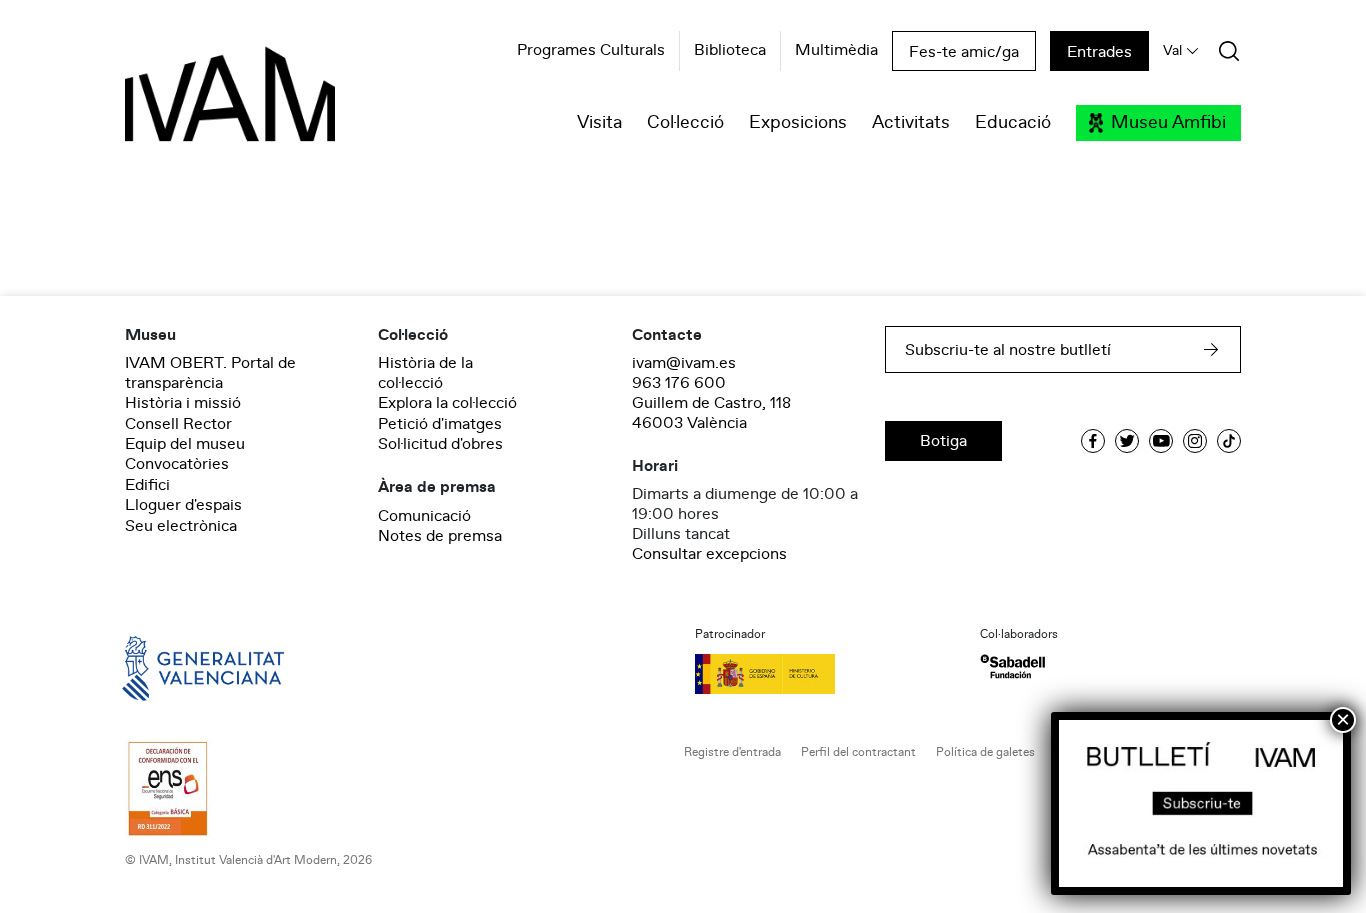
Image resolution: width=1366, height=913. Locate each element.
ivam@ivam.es (684, 363)
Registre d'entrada (732, 752)
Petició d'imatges (440, 424)
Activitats (911, 123)
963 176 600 (679, 383)
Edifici (147, 485)
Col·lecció (685, 123)
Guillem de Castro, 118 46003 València (711, 413)
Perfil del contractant (858, 752)
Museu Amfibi (1168, 123)
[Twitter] (1127, 441)
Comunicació (424, 516)
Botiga (943, 441)
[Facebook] (1093, 441)
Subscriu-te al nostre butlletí (1008, 350)
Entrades (1099, 52)
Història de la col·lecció (425, 373)
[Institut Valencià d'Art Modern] (195, 105)
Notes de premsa (440, 536)
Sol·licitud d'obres (440, 444)
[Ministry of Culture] (825, 674)
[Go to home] (175, 667)
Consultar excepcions (709, 554)
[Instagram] (1195, 441)
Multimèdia (836, 51)
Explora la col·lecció (447, 403)
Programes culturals (591, 51)
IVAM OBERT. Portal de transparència (210, 373)
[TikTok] (1229, 441)
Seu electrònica (181, 526)
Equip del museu (185, 444)
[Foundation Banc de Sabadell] (1012, 666)
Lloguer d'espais (183, 505)
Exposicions (798, 123)
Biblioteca (730, 51)
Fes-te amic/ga (964, 52)
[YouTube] (1161, 441)
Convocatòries (177, 464)
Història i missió (183, 403)
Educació (1013, 123)
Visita (599, 123)
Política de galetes (985, 752)
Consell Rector (178, 424)
